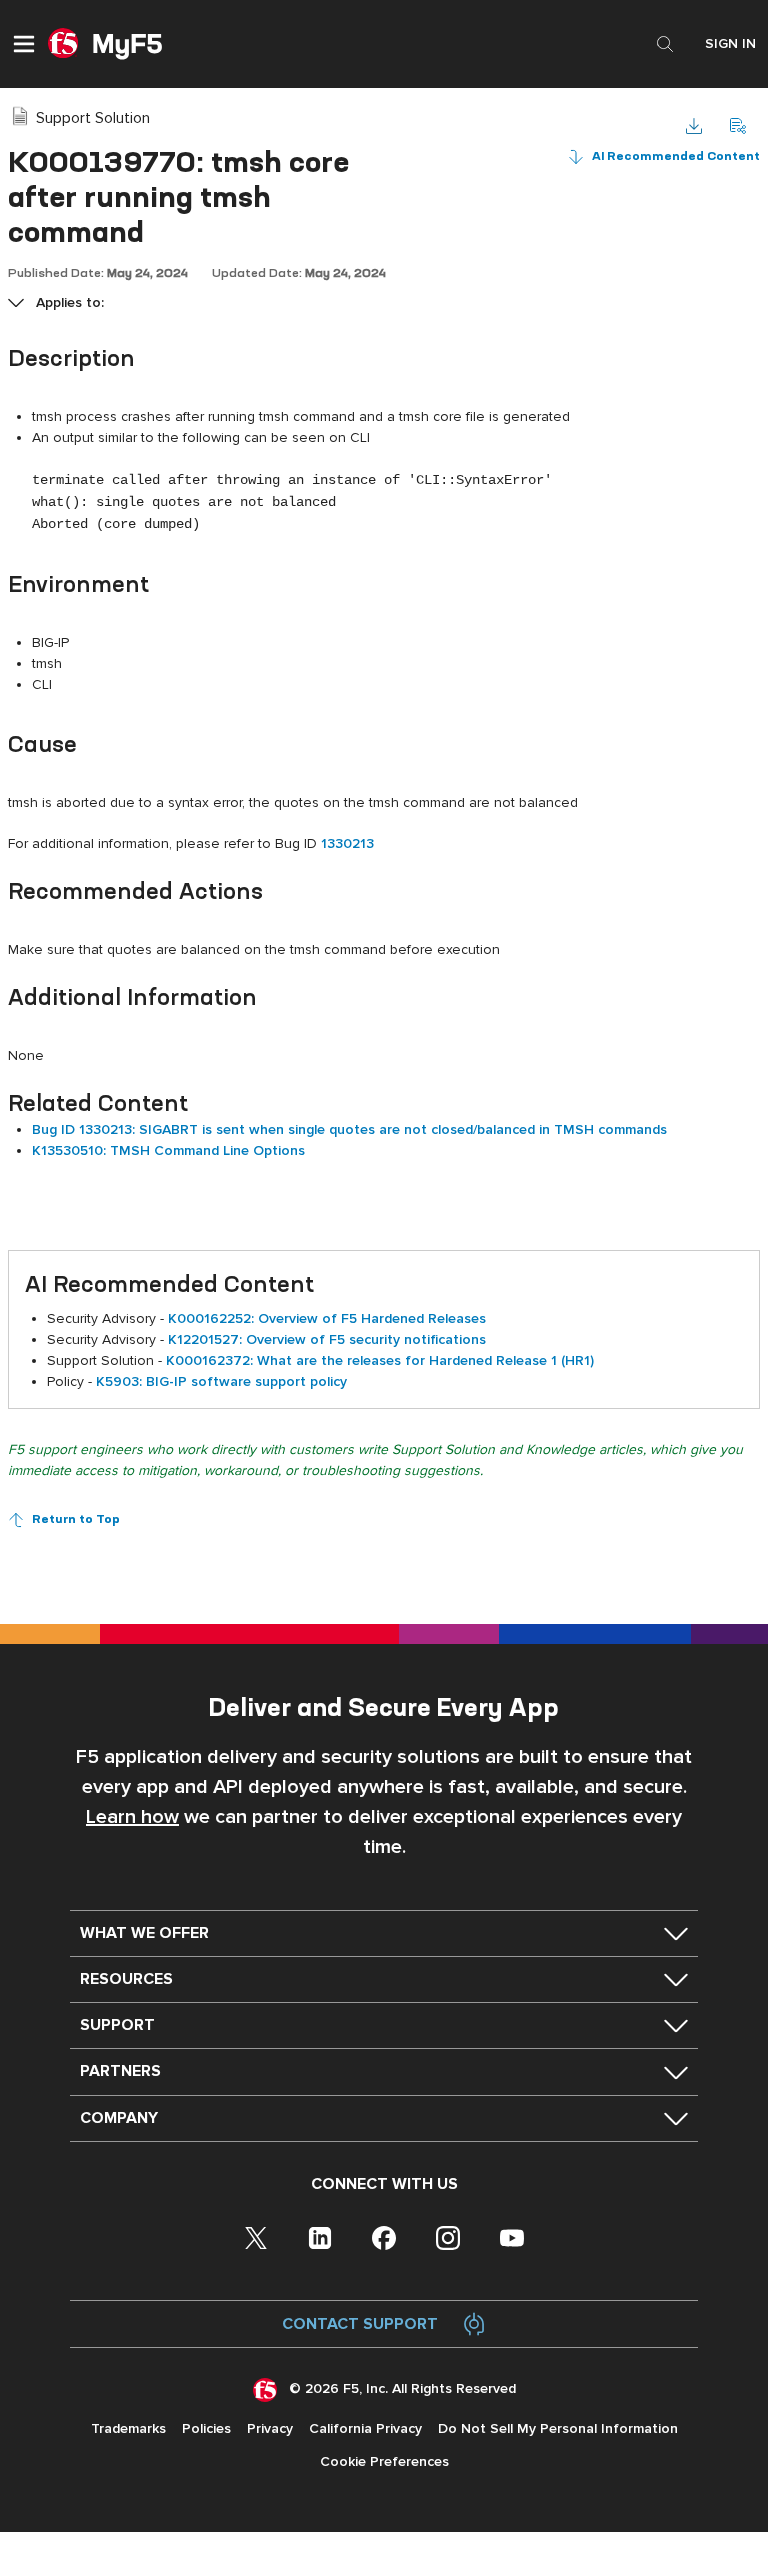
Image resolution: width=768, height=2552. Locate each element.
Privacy (270, 2428)
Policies (206, 2428)
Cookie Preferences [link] (384, 2461)
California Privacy (365, 2428)
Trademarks (128, 2428)
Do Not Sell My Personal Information (558, 2428)
